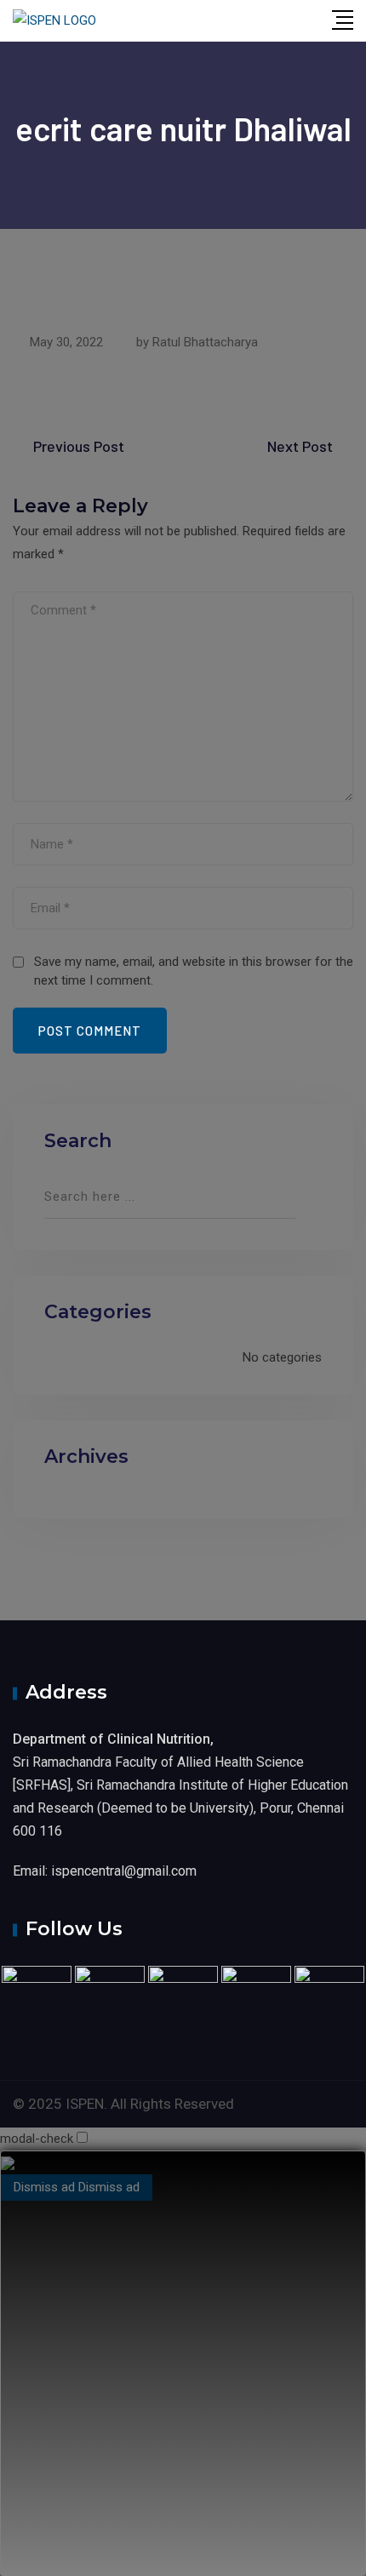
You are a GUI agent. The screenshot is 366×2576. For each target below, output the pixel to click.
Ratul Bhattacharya (205, 342)
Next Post (300, 446)
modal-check (37, 2139)
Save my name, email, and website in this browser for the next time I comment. (194, 971)
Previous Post (79, 446)
